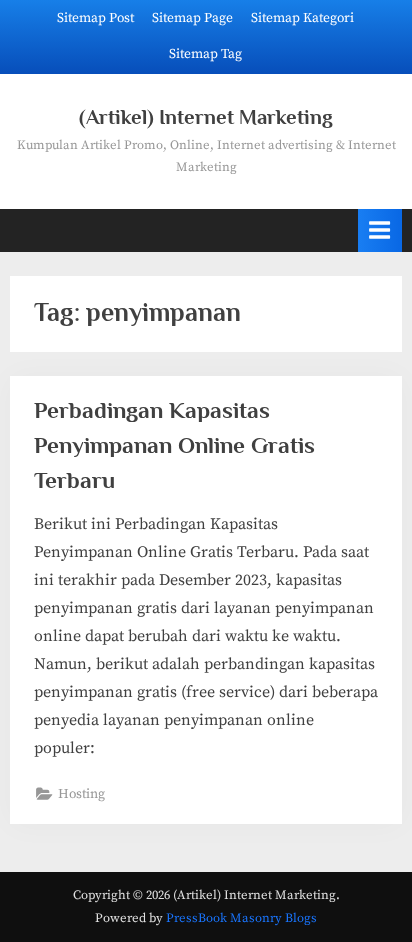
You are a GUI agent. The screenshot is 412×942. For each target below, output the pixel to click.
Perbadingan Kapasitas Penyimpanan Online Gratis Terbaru (174, 445)
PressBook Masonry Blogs (241, 918)
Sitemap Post (95, 18)
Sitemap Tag (205, 54)
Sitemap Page (192, 18)
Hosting (81, 794)
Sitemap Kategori (302, 18)
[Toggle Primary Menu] (380, 230)
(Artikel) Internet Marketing (206, 117)
